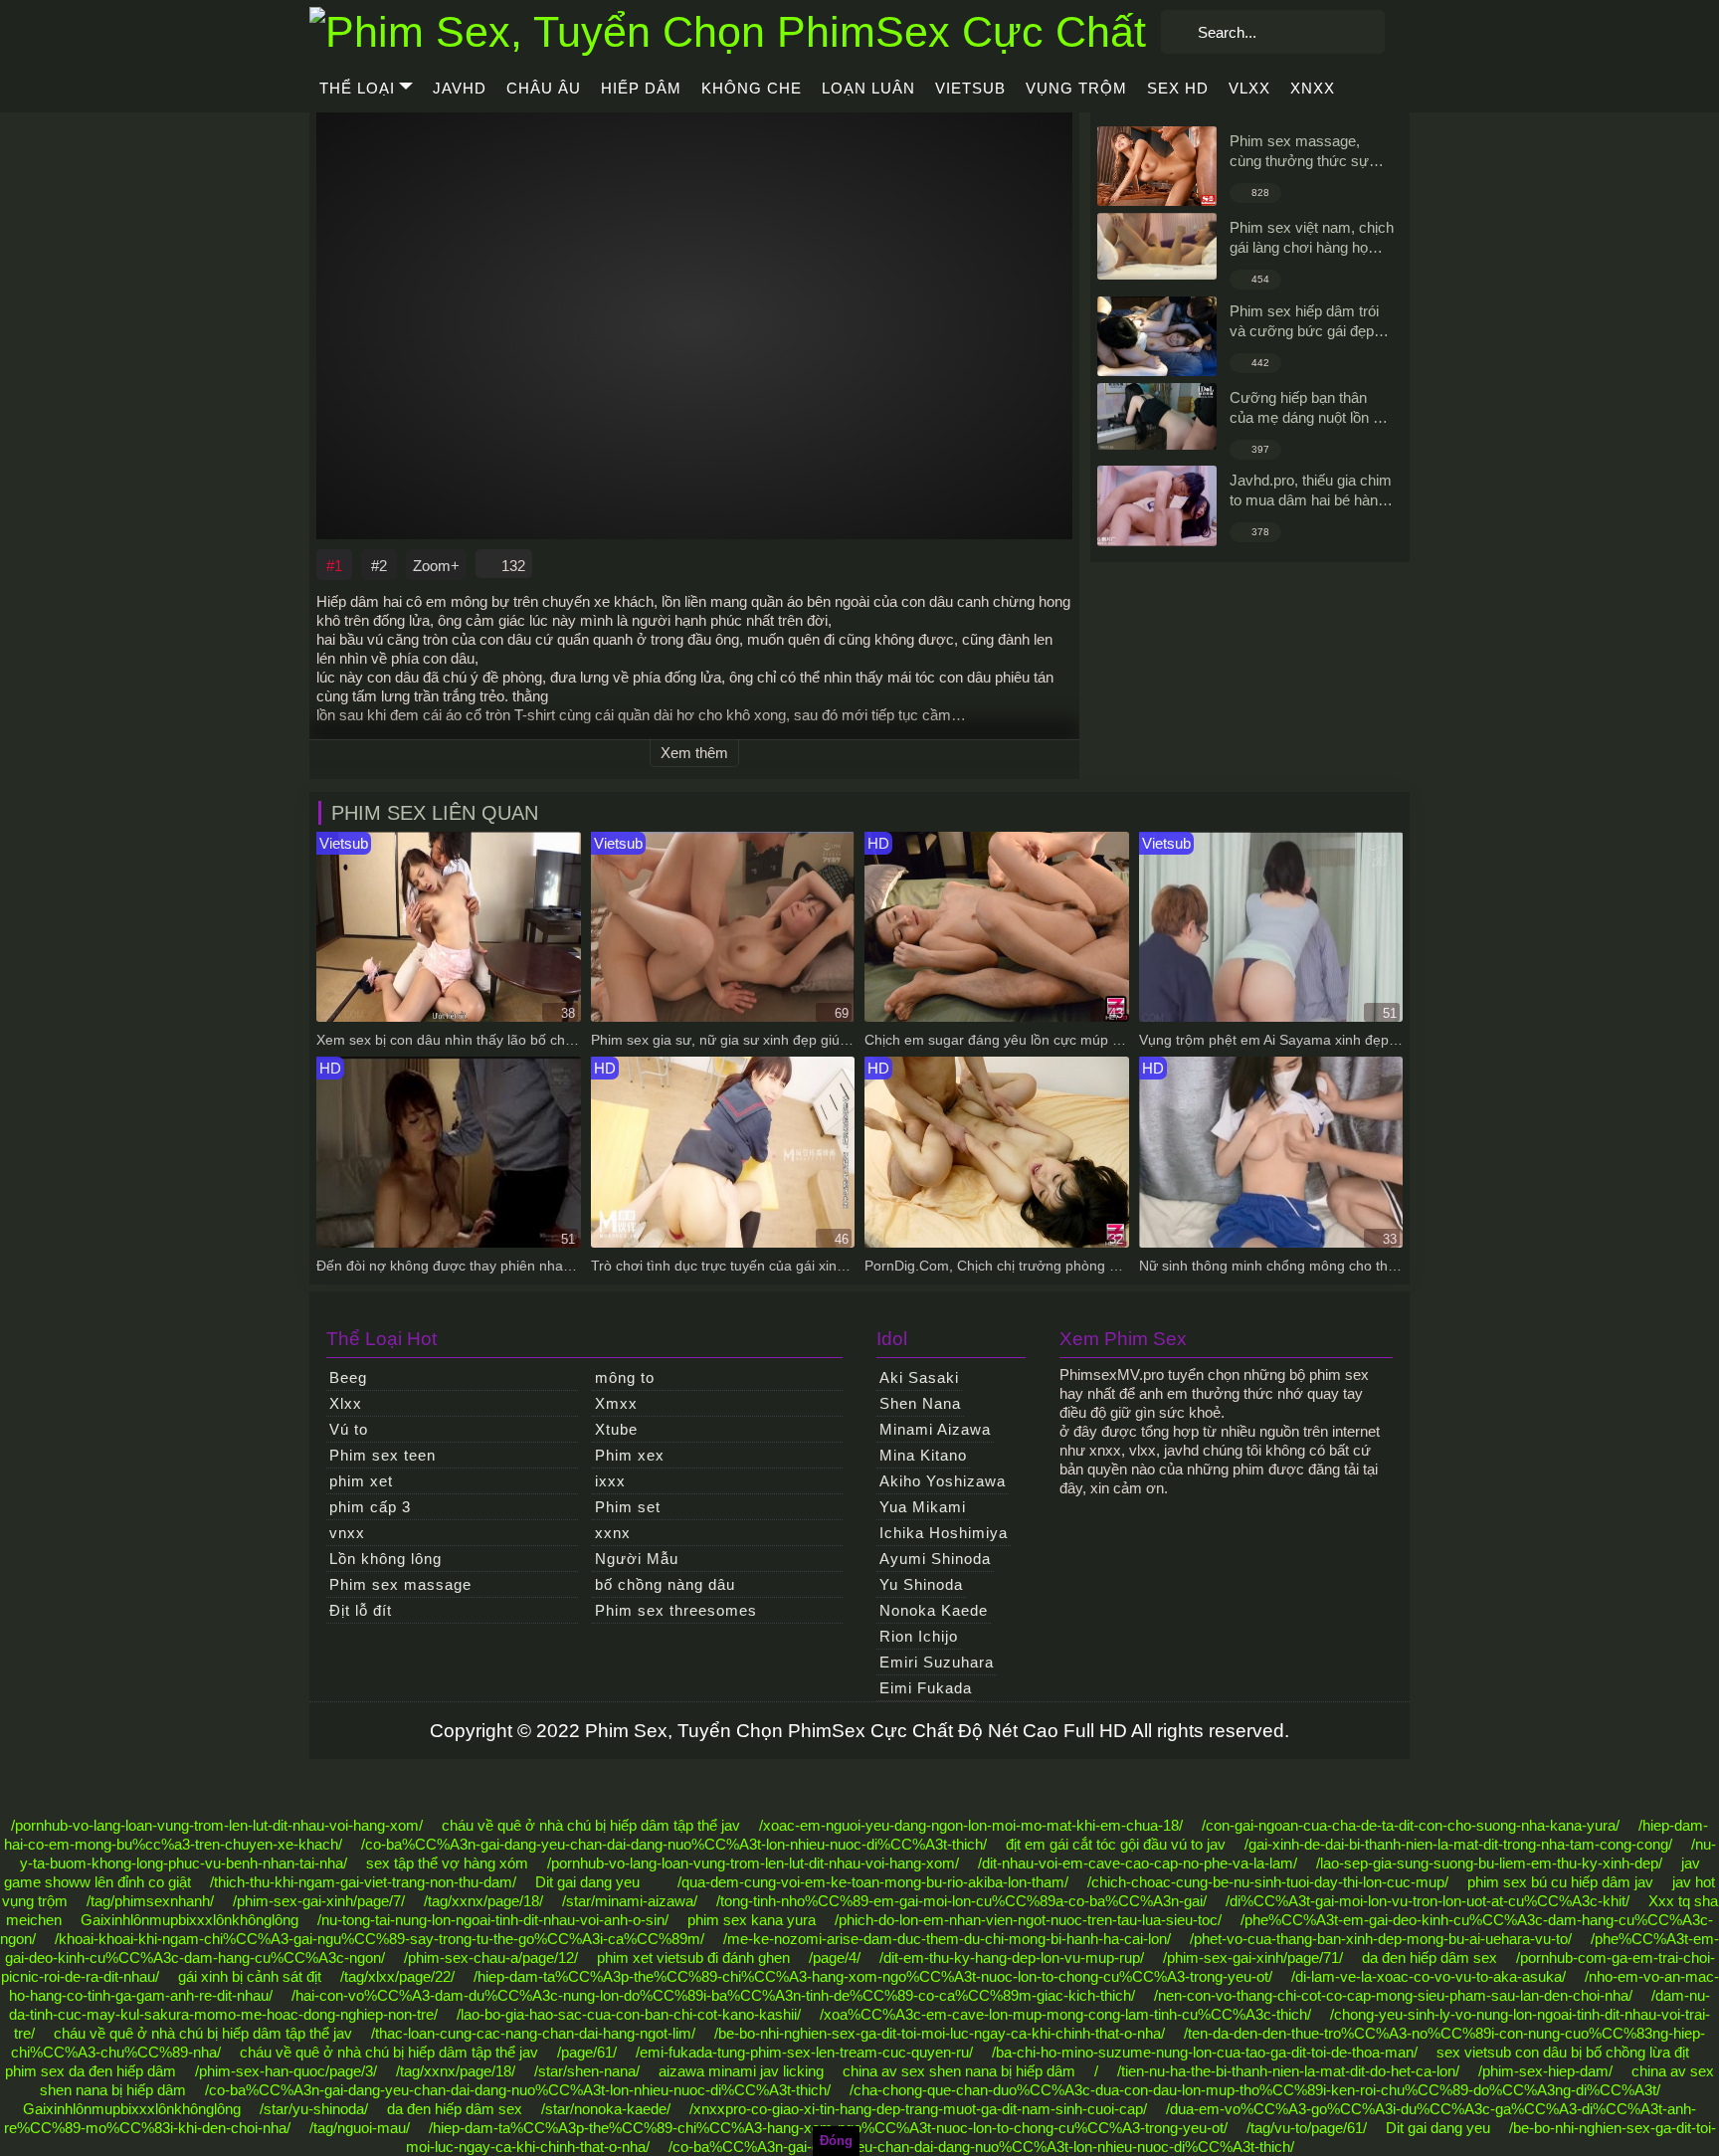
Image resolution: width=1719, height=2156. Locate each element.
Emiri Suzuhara (937, 1662)
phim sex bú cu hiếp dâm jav (1560, 1882)
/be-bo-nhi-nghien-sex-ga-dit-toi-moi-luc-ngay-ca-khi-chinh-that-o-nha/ (940, 2033)
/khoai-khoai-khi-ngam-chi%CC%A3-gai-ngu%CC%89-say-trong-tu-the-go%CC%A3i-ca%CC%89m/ (380, 1939)
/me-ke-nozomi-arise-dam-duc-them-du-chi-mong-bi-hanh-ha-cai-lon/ (947, 1939)
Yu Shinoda (921, 1584)
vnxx (347, 1533)
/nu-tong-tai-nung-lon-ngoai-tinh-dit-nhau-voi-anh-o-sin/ (493, 1920)
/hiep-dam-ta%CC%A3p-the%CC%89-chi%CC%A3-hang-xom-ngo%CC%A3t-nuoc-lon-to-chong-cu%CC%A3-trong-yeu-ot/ (873, 1976)
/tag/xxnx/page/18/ (483, 1901)
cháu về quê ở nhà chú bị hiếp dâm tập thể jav (591, 1825)
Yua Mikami (923, 1507)
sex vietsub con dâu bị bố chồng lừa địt (1563, 2052)
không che (752, 88)
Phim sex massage (400, 1584)
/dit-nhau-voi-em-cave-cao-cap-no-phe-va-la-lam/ (1138, 1863)
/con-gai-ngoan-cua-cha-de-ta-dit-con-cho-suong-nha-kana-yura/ (1411, 1825)
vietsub (970, 88)
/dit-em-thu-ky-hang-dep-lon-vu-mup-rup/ (1012, 1958)
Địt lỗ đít (361, 1610)
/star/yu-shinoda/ (314, 2109)
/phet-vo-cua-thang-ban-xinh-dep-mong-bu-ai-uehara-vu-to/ (1381, 1939)
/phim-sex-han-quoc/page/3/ (286, 2071)
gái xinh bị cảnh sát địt (250, 1976)
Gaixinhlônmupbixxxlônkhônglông (190, 1920)
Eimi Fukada (926, 1688)
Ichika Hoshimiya (944, 1533)
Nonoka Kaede (934, 1610)
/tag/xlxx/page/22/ (397, 1976)
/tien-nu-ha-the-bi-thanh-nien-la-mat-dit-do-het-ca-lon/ (1288, 2071)
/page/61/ (587, 2052)
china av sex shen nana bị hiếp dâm (959, 2071)
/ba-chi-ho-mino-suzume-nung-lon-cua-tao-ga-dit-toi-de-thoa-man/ (1205, 2052)
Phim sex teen (382, 1455)
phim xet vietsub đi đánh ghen (693, 1958)
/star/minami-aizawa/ (630, 1901)
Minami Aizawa (935, 1429)
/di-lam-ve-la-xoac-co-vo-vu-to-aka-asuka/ (1429, 1976)
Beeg (348, 1377)
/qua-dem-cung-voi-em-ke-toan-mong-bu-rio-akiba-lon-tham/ (873, 1882)
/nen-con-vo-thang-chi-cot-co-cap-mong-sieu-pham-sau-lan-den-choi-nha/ (1393, 1995)
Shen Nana (920, 1403)
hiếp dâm (641, 88)
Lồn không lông (385, 1559)
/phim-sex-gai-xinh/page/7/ (319, 1901)
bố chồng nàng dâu (665, 1584)
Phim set (628, 1507)
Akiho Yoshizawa (943, 1481)
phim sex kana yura (752, 1920)
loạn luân (868, 88)
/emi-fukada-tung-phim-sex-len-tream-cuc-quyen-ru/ (804, 2052)
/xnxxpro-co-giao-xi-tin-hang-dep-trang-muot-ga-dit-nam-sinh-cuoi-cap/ (918, 2109)
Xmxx (616, 1403)
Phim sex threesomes (676, 1610)
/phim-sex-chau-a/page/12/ (491, 1958)
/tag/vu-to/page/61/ (1307, 2128)
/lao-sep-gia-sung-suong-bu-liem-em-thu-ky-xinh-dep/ (1489, 1863)
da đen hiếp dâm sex (1430, 1958)
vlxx (1249, 88)
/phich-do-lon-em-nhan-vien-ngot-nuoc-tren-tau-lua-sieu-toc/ (1028, 1920)
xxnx (613, 1533)
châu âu (544, 88)
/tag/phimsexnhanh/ (150, 1901)
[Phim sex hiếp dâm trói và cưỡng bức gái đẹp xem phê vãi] (1157, 336)
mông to (625, 1377)
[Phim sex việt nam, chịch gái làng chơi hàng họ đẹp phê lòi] (1157, 247)
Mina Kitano (923, 1455)
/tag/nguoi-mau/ (360, 2128)
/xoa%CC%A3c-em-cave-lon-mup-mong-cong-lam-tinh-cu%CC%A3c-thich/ (1065, 2014)
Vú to (349, 1429)
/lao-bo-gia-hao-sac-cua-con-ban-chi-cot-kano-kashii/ (629, 2014)
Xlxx (346, 1403)
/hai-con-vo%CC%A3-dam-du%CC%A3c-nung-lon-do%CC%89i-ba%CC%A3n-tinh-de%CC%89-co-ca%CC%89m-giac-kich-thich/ (713, 1995)
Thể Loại (357, 88)
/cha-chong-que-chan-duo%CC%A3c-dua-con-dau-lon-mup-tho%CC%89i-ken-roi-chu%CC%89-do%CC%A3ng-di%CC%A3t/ (1255, 2090)
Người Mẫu (637, 1559)
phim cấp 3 (370, 1507)
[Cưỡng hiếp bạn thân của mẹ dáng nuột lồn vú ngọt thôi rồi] (1157, 417)
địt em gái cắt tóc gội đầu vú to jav (1116, 1844)
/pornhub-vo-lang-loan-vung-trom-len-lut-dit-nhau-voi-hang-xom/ (217, 1825)
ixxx (610, 1481)
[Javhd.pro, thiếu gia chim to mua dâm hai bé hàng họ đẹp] (1157, 506)
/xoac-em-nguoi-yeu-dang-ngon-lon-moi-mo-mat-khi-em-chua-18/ (971, 1825)
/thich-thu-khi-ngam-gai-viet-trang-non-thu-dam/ (363, 1882)
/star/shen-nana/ (587, 2071)
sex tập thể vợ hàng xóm (447, 1863)
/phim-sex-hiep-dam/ (1545, 2071)
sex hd (1178, 88)
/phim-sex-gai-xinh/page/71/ (1253, 1958)
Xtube (616, 1429)
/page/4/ (835, 1958)
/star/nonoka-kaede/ (606, 2109)
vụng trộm (1076, 88)
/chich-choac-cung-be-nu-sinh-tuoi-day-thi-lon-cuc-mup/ (1268, 1882)
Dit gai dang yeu (587, 1882)
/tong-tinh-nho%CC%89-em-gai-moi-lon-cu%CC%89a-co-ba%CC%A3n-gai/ (961, 1901)
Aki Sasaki (919, 1377)
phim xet (361, 1481)
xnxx (1313, 88)
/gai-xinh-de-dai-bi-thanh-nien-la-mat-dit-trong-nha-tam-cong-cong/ (1458, 1844)
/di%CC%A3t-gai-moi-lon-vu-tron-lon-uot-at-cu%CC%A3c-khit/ (1428, 1901)
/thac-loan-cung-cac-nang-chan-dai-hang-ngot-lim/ (533, 2033)
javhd (460, 88)
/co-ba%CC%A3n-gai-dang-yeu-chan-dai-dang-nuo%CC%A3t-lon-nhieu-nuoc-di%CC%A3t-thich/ (674, 1844)
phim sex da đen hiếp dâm (91, 2071)
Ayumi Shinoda (935, 1559)
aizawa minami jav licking (741, 2071)
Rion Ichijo (919, 1636)
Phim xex (630, 1455)
